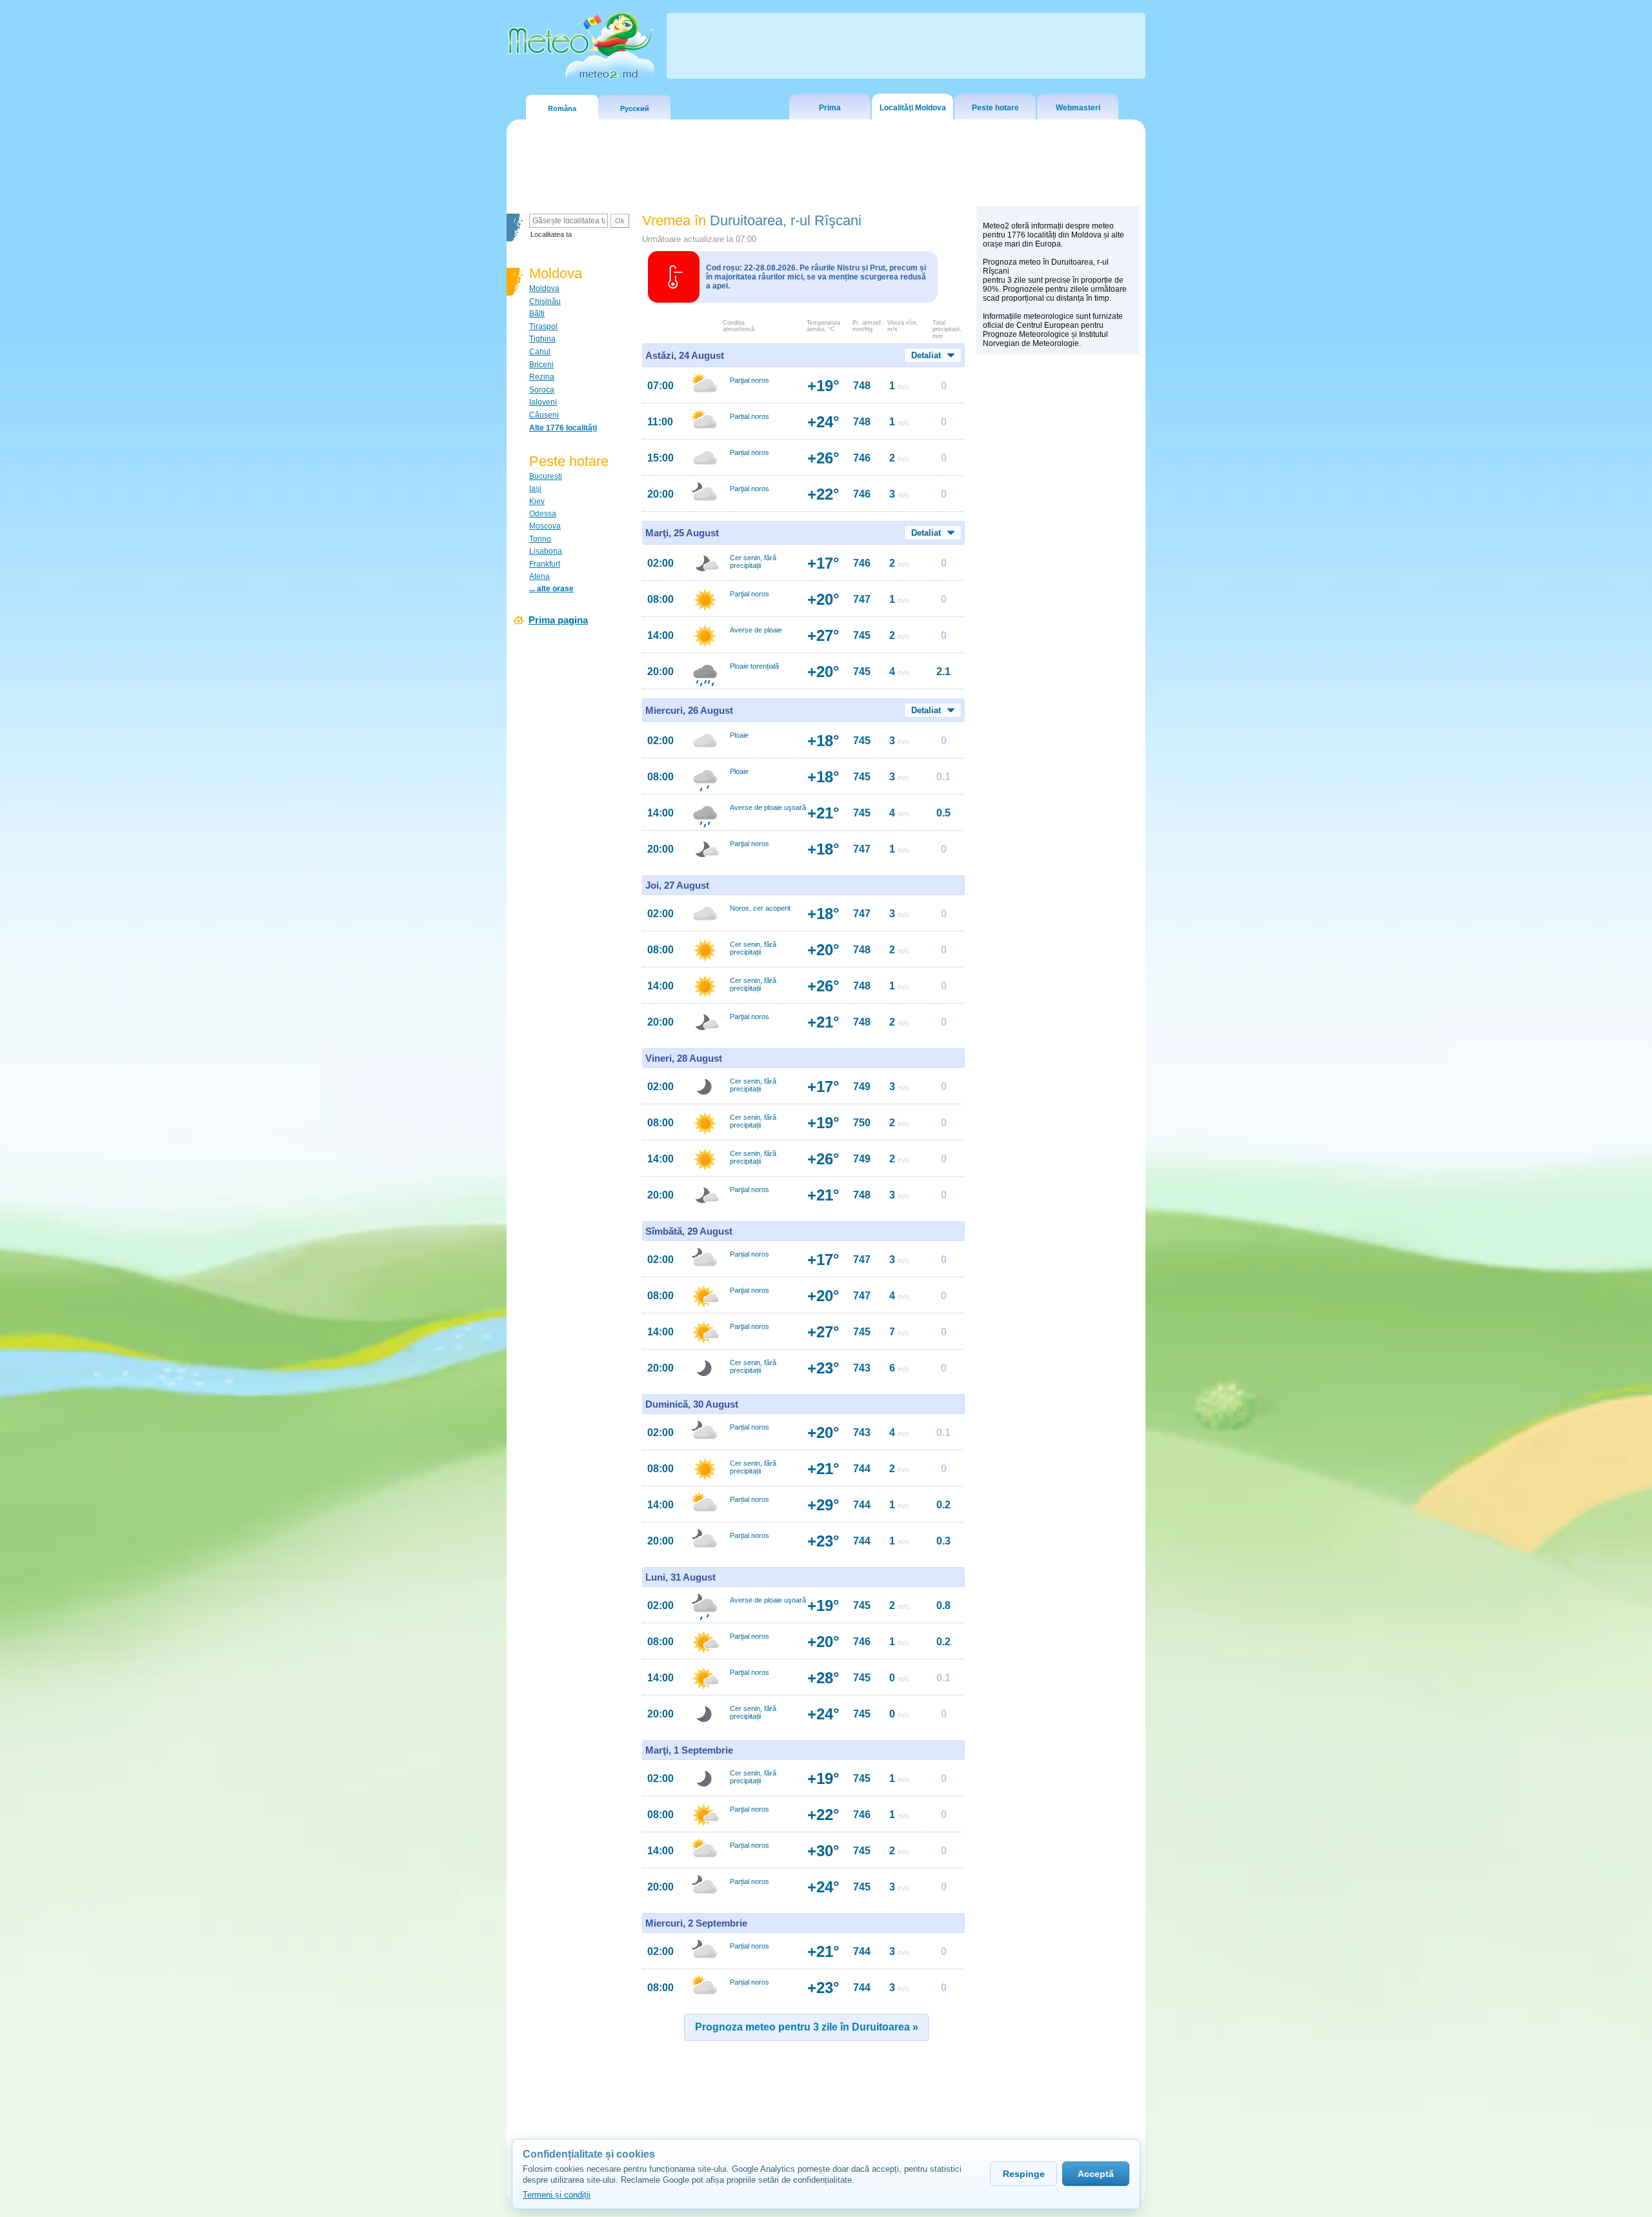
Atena (539, 576)
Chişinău (545, 301)
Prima (830, 108)
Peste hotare (995, 108)
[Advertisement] (1058, 584)
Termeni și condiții (557, 2195)
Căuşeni (544, 415)
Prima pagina (558, 620)
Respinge (1024, 2174)
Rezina (542, 377)
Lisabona (546, 551)
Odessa (543, 514)
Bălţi (537, 314)
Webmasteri (1078, 108)
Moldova (544, 289)
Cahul (540, 352)
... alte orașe (551, 589)
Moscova (545, 526)
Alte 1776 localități (563, 428)
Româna (562, 108)
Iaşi (535, 489)
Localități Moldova (913, 108)
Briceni (541, 365)
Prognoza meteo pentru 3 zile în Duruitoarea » (807, 2027)
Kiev (537, 501)
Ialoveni (543, 402)
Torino (540, 539)
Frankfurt (545, 564)
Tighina (542, 339)
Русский (635, 108)
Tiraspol (543, 327)
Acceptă (1096, 2174)
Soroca (542, 390)
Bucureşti (546, 476)
